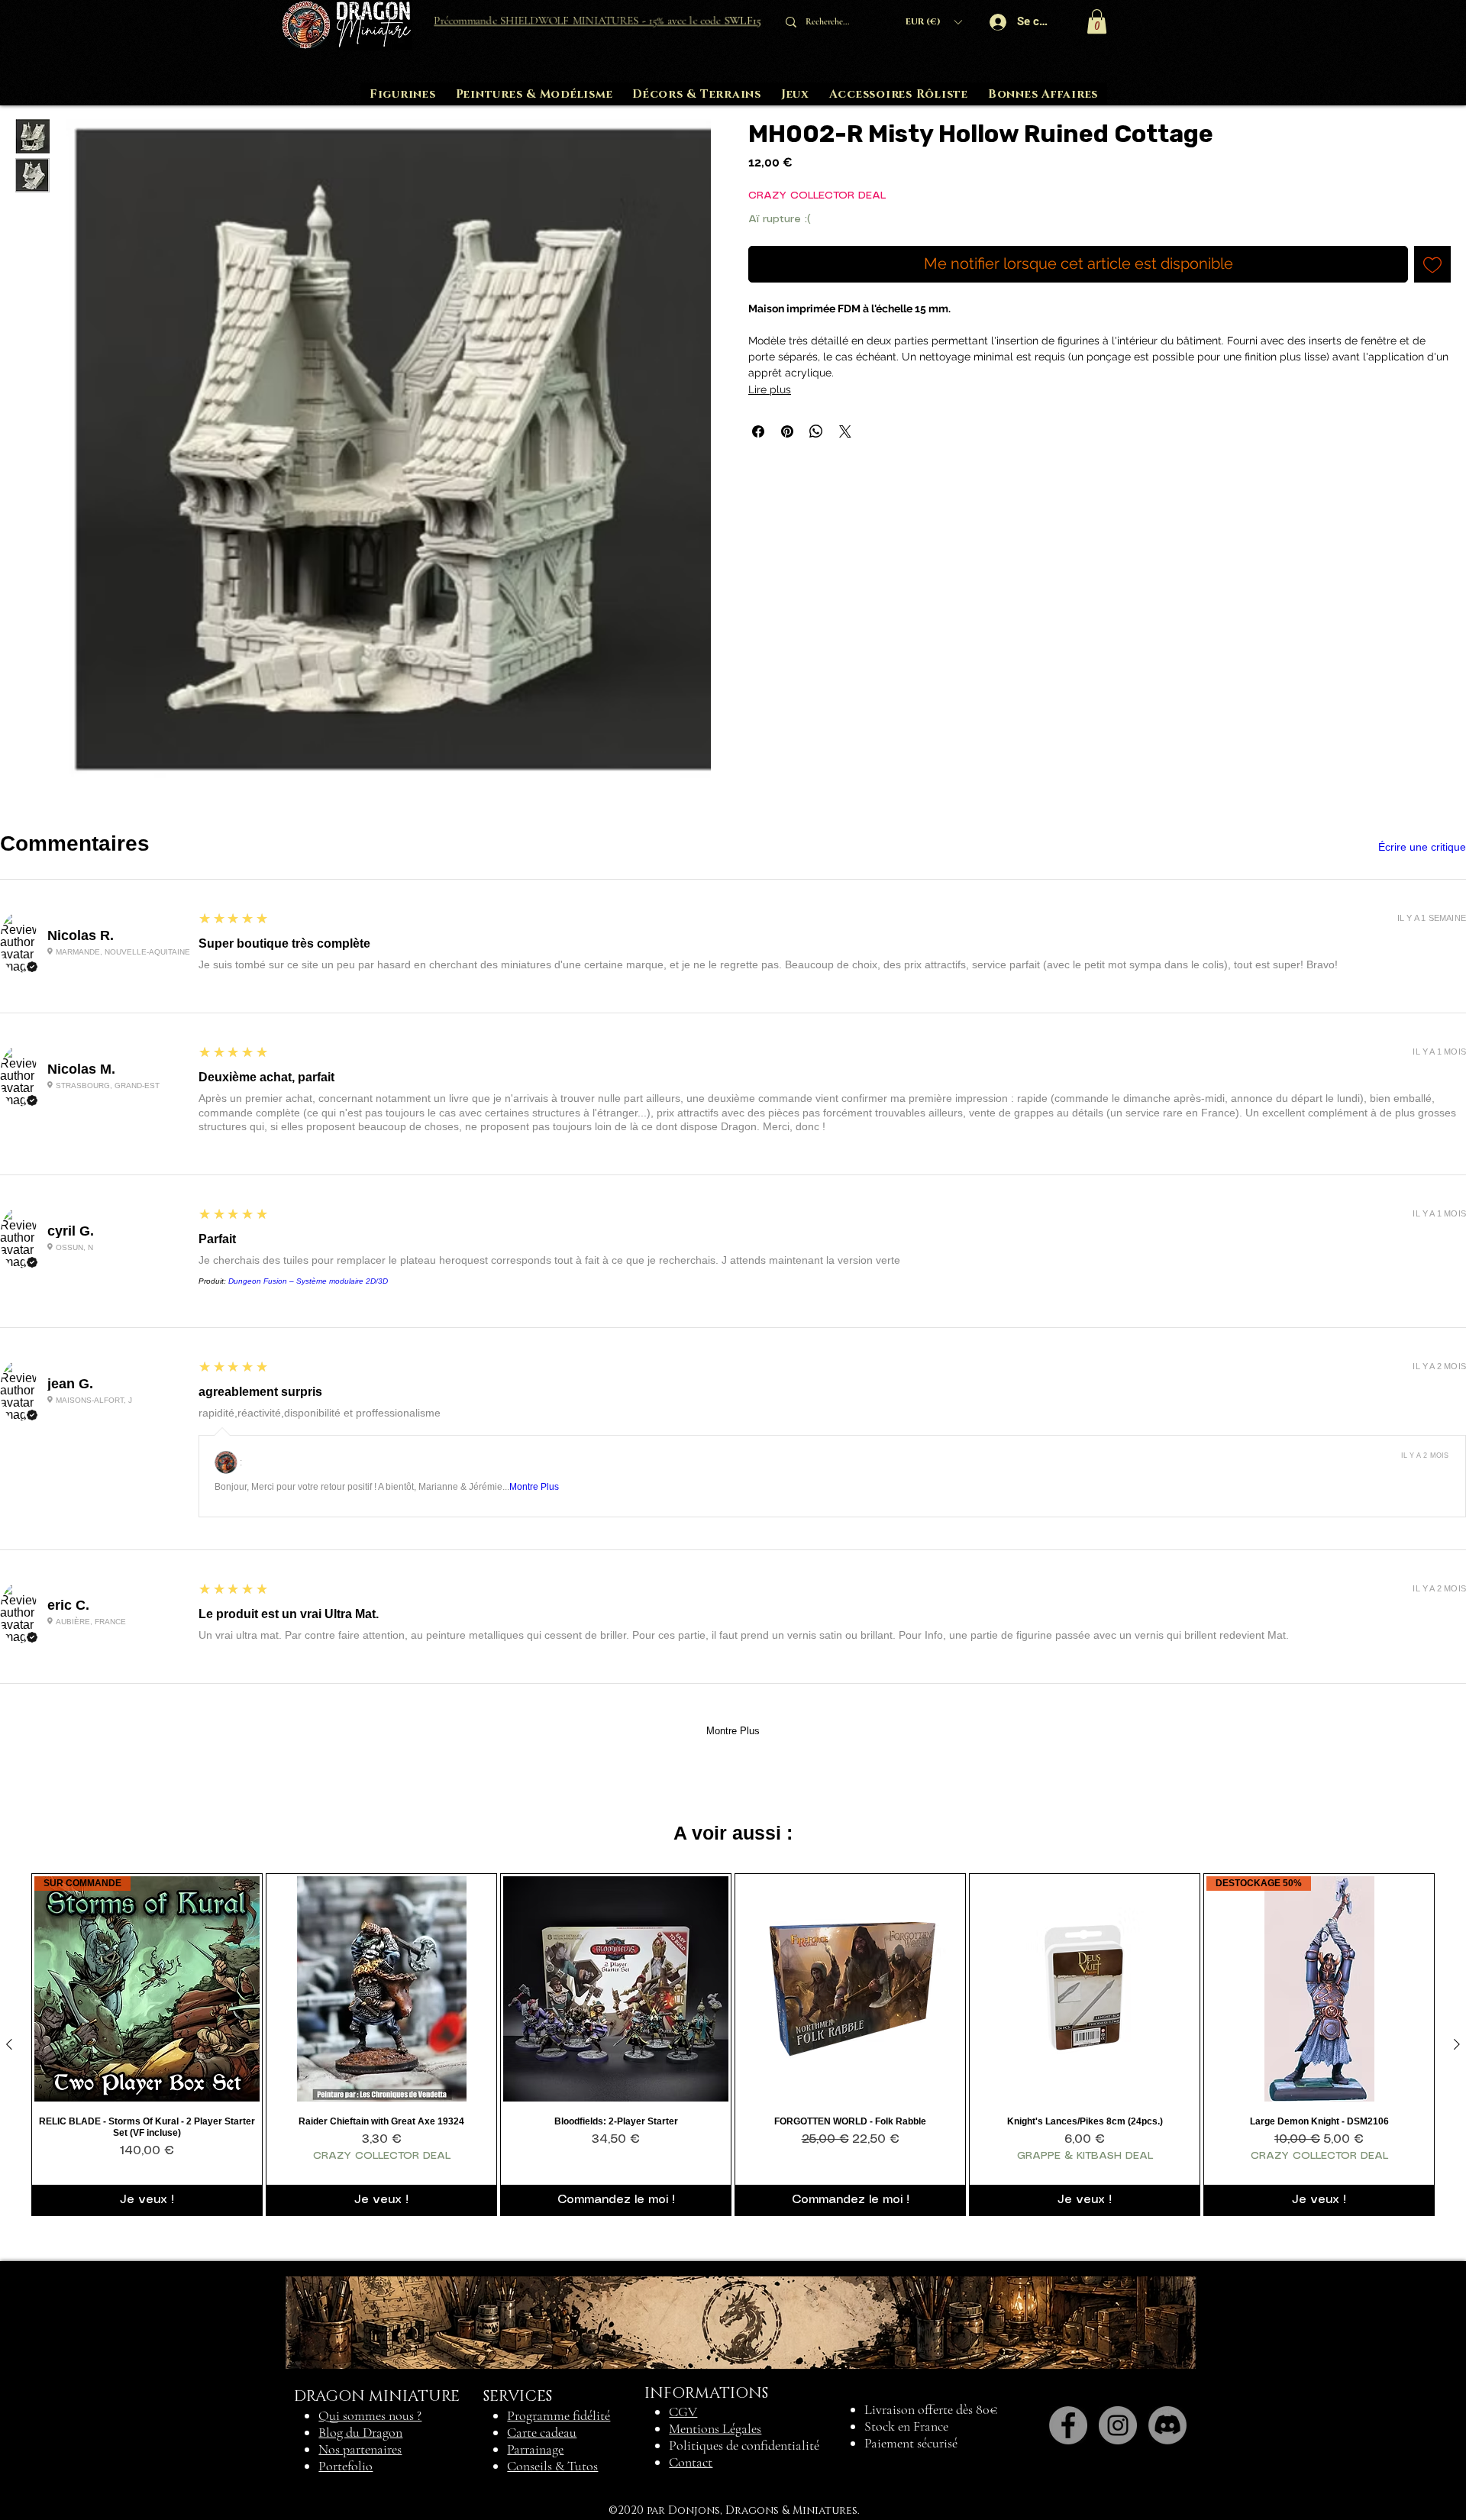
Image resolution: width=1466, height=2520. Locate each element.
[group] (733, 2045)
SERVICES (518, 2396)
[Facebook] (1068, 2425)
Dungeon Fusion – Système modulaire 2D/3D (308, 1281)
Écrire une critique (1422, 847)
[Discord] (1167, 2425)
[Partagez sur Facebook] (758, 431)
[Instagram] (1118, 2425)
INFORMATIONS (706, 2393)
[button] (933, 22)
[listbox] (933, 22)
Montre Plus (534, 1487)
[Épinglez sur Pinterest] (787, 431)
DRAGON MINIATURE (377, 2396)
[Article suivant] (1457, 2044)
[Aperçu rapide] (381, 1989)
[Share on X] (845, 431)
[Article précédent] (9, 2044)
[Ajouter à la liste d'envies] (1432, 264)
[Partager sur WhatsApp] (816, 431)
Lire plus (770, 389)
